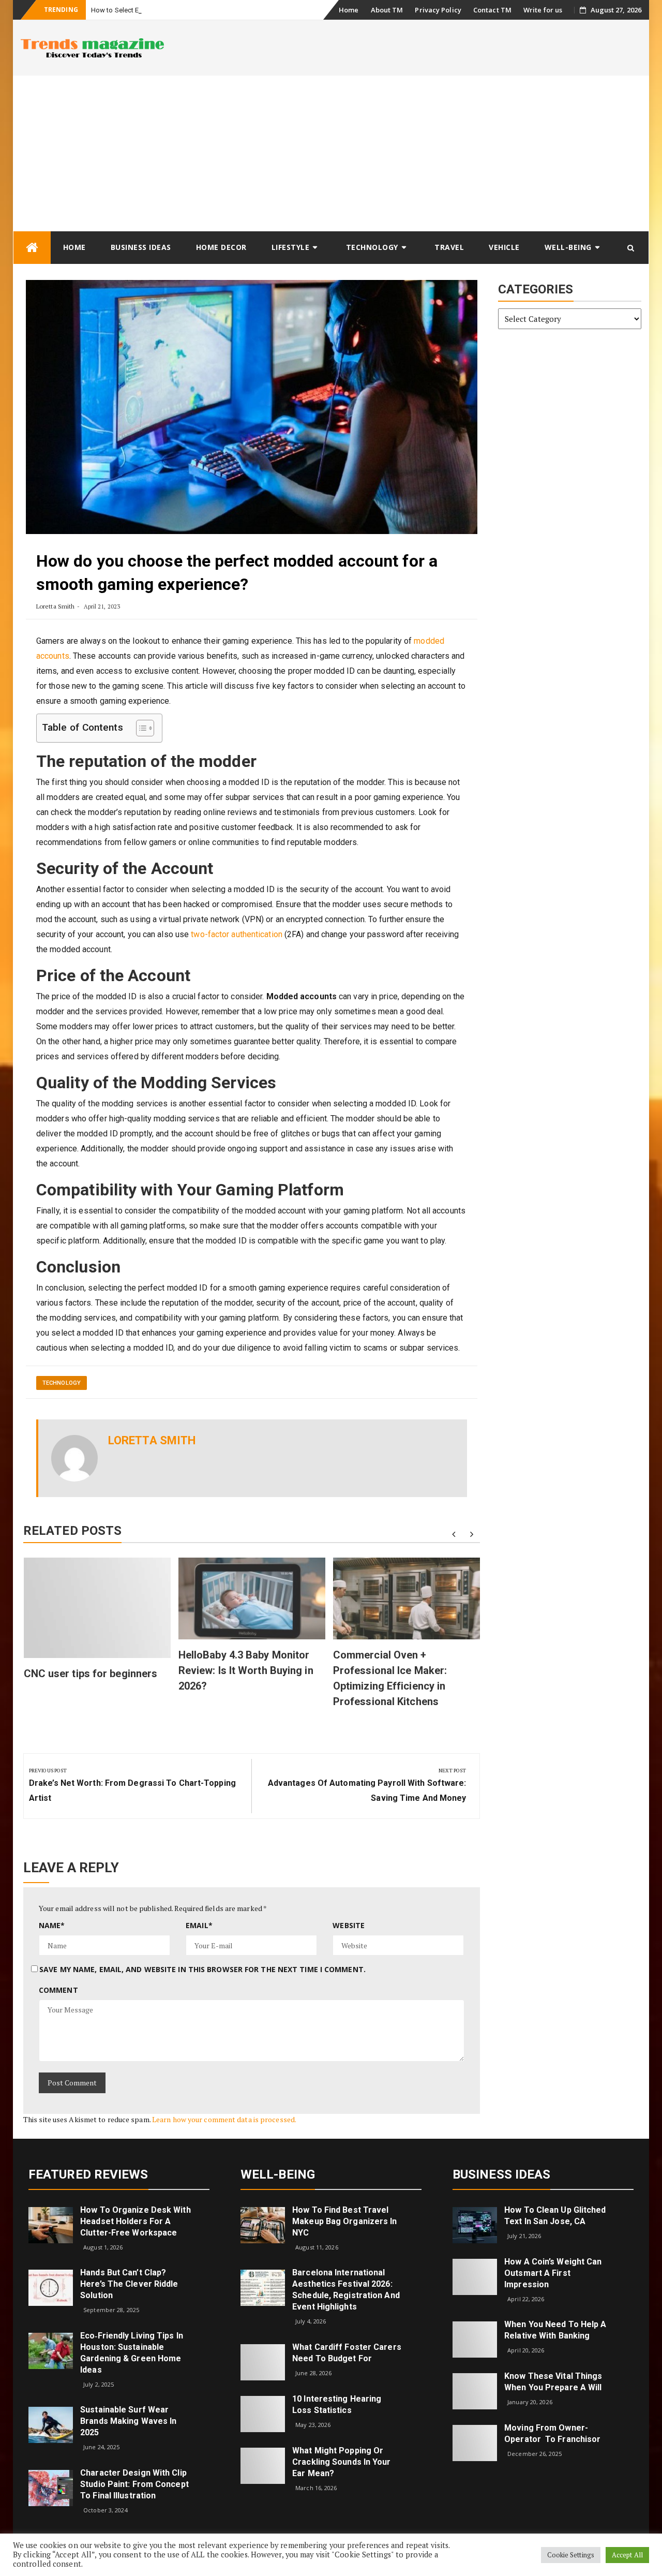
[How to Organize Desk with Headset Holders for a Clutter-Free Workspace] (51, 2224)
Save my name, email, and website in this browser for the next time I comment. (202, 1969)
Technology (372, 247)
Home (349, 10)
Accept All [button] (627, 2555)
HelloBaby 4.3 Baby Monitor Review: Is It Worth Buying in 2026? (246, 1670)
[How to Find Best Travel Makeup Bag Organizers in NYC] (263, 2224)
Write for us (543, 10)
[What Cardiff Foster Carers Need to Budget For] (263, 2362)
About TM (387, 10)
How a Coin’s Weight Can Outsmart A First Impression (553, 2273)
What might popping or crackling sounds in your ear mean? (341, 2462)
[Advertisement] (331, 153)
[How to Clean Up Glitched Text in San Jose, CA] (475, 2224)
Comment (58, 1990)
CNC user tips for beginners (91, 1674)
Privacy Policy (438, 10)
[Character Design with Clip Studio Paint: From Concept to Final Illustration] (51, 2487)
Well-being (568, 247)
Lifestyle (291, 247)
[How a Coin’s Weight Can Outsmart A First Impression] (475, 2276)
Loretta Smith (55, 606)
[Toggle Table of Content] (140, 728)
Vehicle (504, 247)
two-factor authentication (237, 934)
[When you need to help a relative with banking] (475, 2339)
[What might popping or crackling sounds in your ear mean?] (263, 2465)
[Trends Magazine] (32, 248)
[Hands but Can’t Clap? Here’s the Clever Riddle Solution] (51, 2287)
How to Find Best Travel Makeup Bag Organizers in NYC (344, 2221)
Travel (449, 247)
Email (199, 1925)
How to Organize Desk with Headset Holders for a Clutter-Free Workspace (136, 2221)
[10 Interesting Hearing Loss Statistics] (263, 2413)
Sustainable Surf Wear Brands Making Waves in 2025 (128, 2421)
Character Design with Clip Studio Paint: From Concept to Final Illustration (134, 2484)
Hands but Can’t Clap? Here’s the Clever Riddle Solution (129, 2284)
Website (349, 1925)
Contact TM (492, 10)
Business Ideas (141, 247)
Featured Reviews (88, 2174)
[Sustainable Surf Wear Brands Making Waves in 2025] (51, 2424)
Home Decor (221, 247)
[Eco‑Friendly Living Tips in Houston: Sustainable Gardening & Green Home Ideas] (51, 2350)
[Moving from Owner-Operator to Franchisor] (475, 2442)
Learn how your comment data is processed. (224, 2119)
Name (52, 1925)
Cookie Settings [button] (571, 2555)
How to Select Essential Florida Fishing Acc (157, 10)
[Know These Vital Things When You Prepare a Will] (475, 2390)
